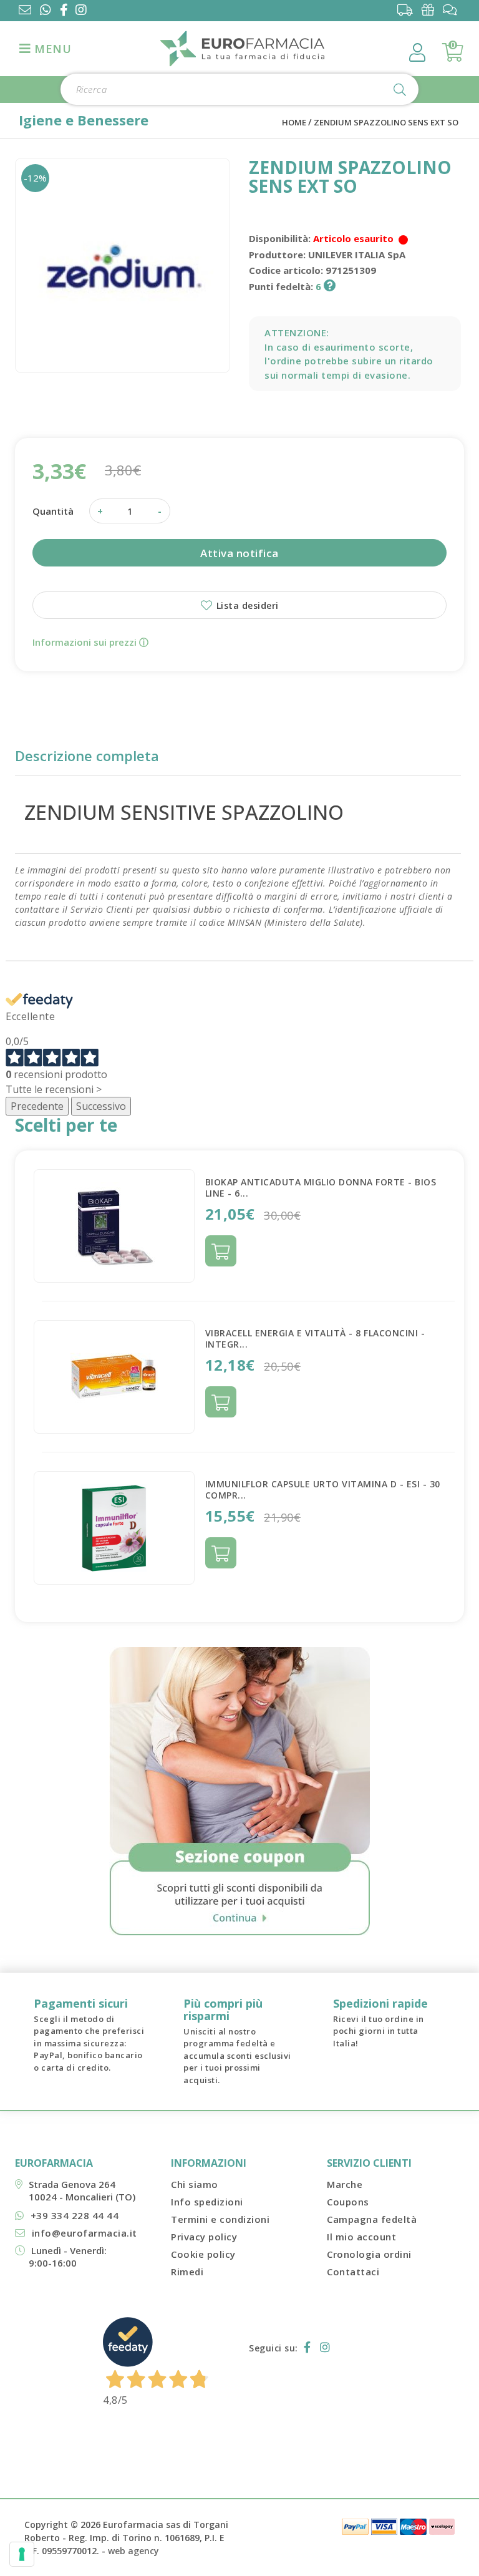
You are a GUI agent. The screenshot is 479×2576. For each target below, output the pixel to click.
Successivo (101, 1106)
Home (294, 122)
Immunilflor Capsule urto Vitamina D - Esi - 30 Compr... (323, 1490)
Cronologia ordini (369, 2254)
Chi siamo (195, 2184)
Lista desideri (246, 605)
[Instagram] (84, 11)
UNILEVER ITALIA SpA (357, 255)
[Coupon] (431, 10)
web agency (133, 2551)
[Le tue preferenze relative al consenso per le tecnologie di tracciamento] (22, 2554)
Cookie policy (203, 2254)
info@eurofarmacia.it (85, 2233)
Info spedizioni (207, 2202)
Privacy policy (204, 2237)
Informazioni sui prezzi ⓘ (90, 642)
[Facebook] (66, 11)
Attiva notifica (239, 553)
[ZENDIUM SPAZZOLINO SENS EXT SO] (123, 265)
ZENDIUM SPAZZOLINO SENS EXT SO (386, 122)
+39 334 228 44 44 (75, 2215)
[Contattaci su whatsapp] (46, 11)
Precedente (37, 1106)
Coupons (348, 2202)
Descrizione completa (87, 756)
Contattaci (353, 2272)
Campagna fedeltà (372, 2219)
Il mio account (361, 2237)
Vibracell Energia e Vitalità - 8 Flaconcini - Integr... (315, 1339)
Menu (51, 49)
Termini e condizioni (220, 2219)
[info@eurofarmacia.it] (25, 11)
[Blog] (453, 10)
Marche (345, 2184)
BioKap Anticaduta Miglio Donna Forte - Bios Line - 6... (321, 1188)
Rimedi (187, 2272)
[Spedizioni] (408, 10)
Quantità (53, 511)
